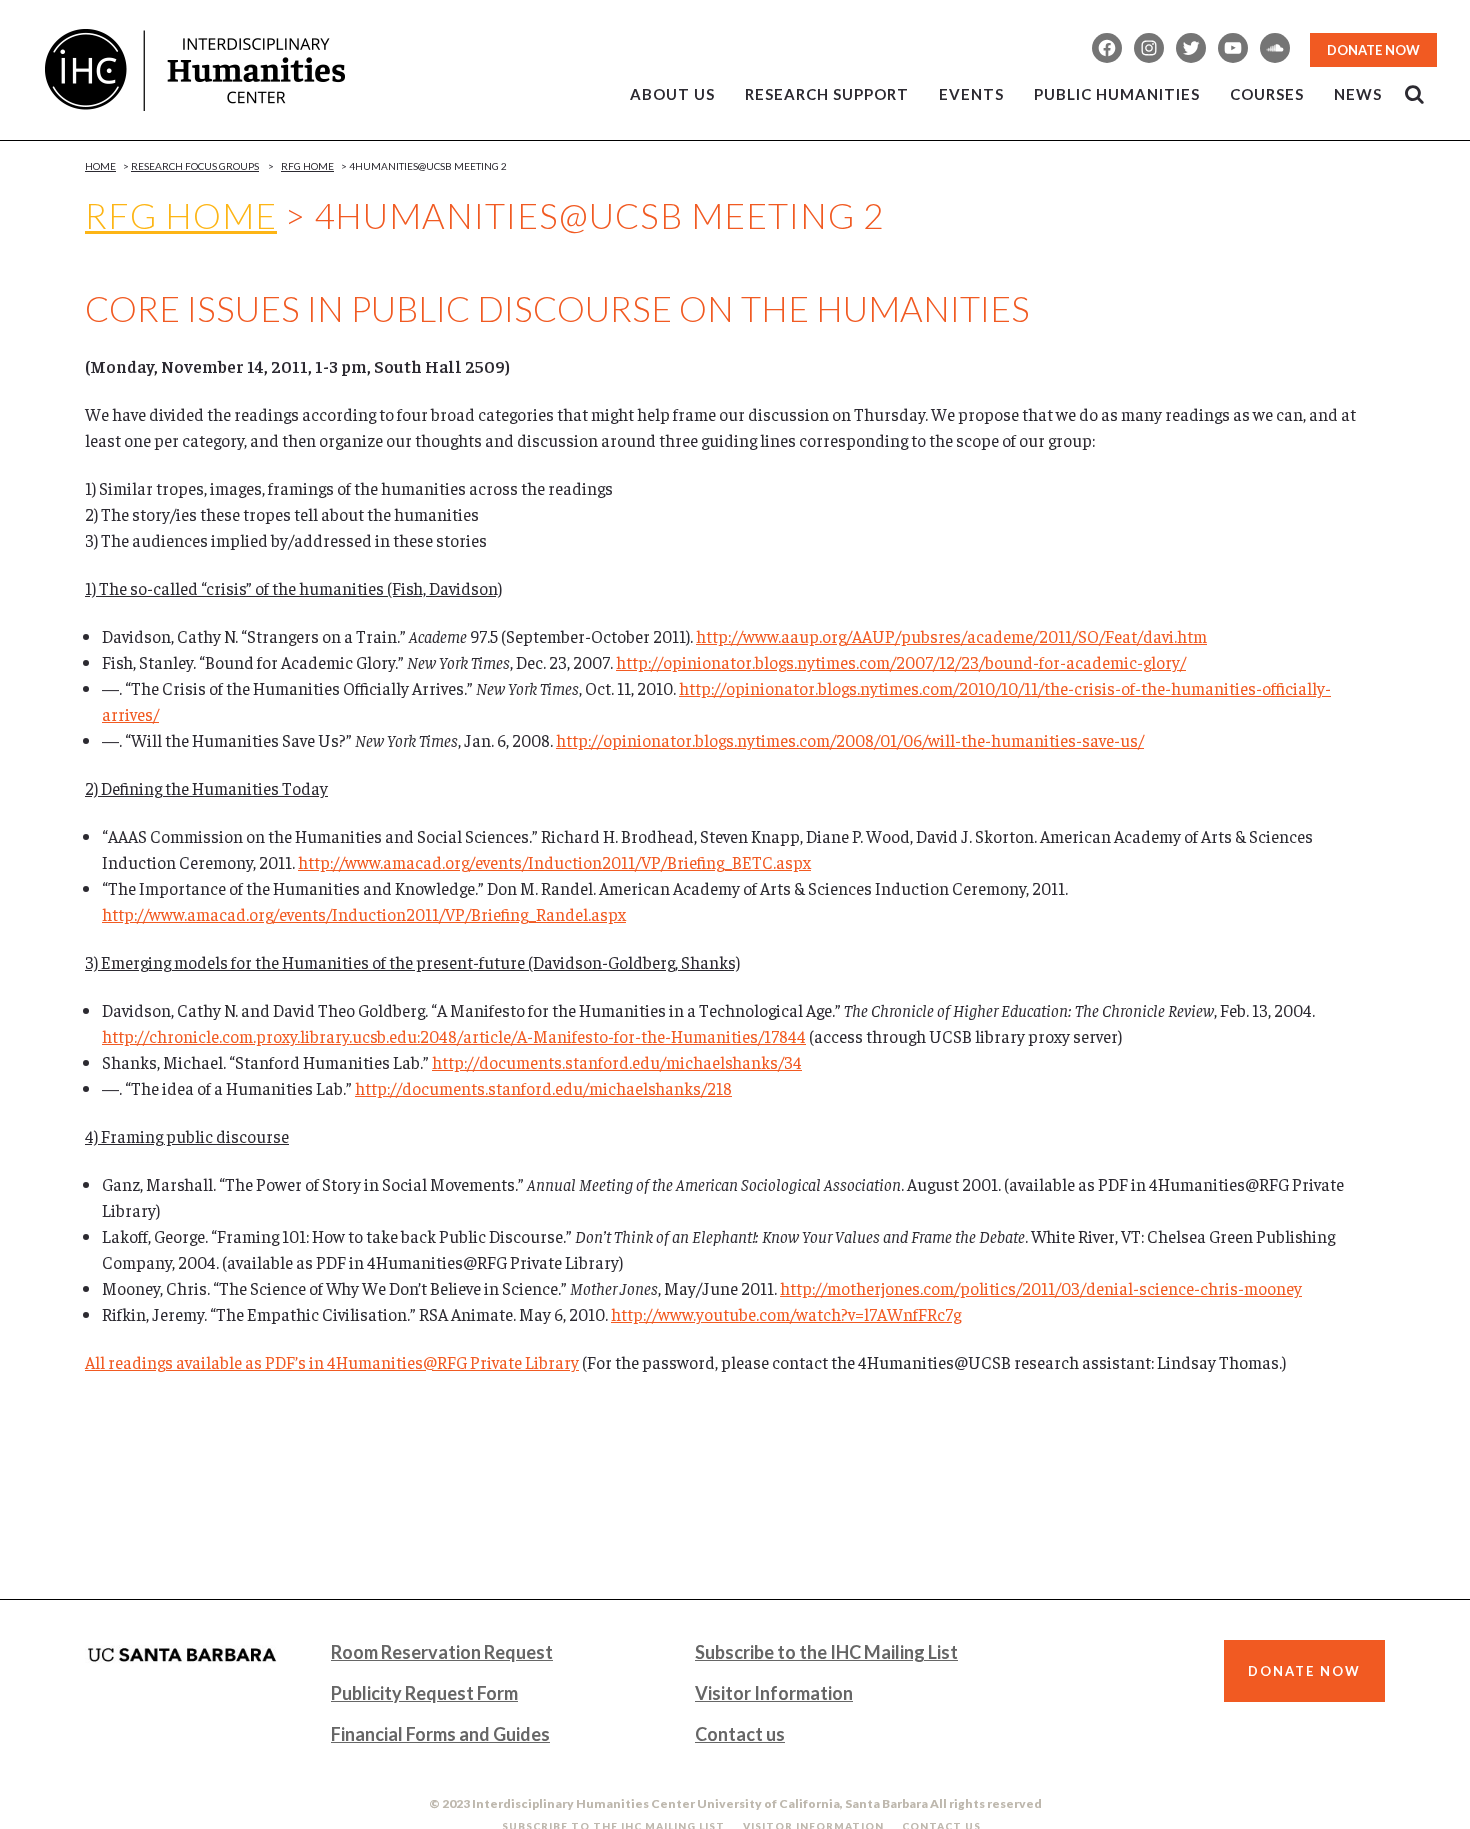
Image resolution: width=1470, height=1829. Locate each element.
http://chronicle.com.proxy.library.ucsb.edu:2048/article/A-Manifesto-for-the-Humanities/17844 (454, 1036)
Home (100, 166)
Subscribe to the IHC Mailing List (826, 1652)
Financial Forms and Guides (440, 1734)
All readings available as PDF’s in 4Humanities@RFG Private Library (332, 1362)
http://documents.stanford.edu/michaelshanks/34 (617, 1062)
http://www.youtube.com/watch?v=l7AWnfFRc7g (786, 1314)
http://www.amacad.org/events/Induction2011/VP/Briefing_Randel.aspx (364, 914)
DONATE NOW (1373, 50)
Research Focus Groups (195, 166)
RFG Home (181, 215)
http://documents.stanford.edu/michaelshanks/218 (543, 1088)
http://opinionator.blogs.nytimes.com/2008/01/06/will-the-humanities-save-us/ (850, 740)
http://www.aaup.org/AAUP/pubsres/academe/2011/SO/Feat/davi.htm (951, 636)
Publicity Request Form (424, 1693)
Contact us (740, 1734)
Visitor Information (774, 1693)
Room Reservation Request (442, 1652)
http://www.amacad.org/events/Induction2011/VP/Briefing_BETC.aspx (554, 862)
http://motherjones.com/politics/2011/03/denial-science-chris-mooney (1041, 1288)
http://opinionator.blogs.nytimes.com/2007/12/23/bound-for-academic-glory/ (901, 662)
